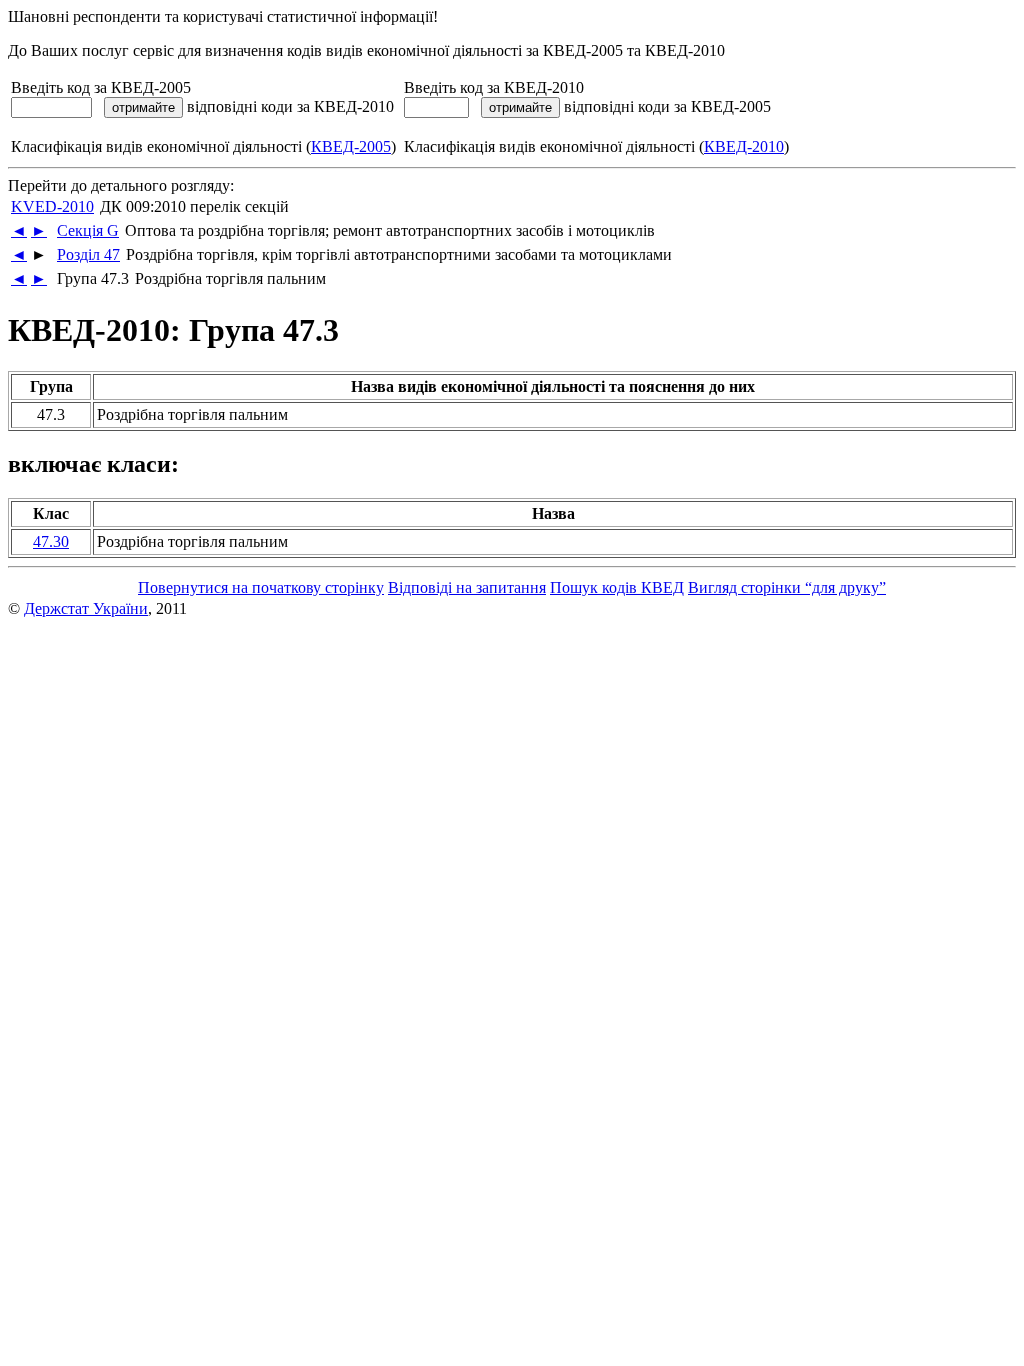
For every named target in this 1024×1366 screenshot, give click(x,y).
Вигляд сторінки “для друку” (787, 587)
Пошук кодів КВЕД (617, 587)
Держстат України (86, 608)
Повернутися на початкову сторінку (261, 587)
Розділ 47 (88, 254)
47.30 (51, 541)
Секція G (88, 230)
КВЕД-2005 (351, 146)
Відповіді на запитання (467, 587)
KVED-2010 (52, 206)
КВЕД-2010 (744, 146)
